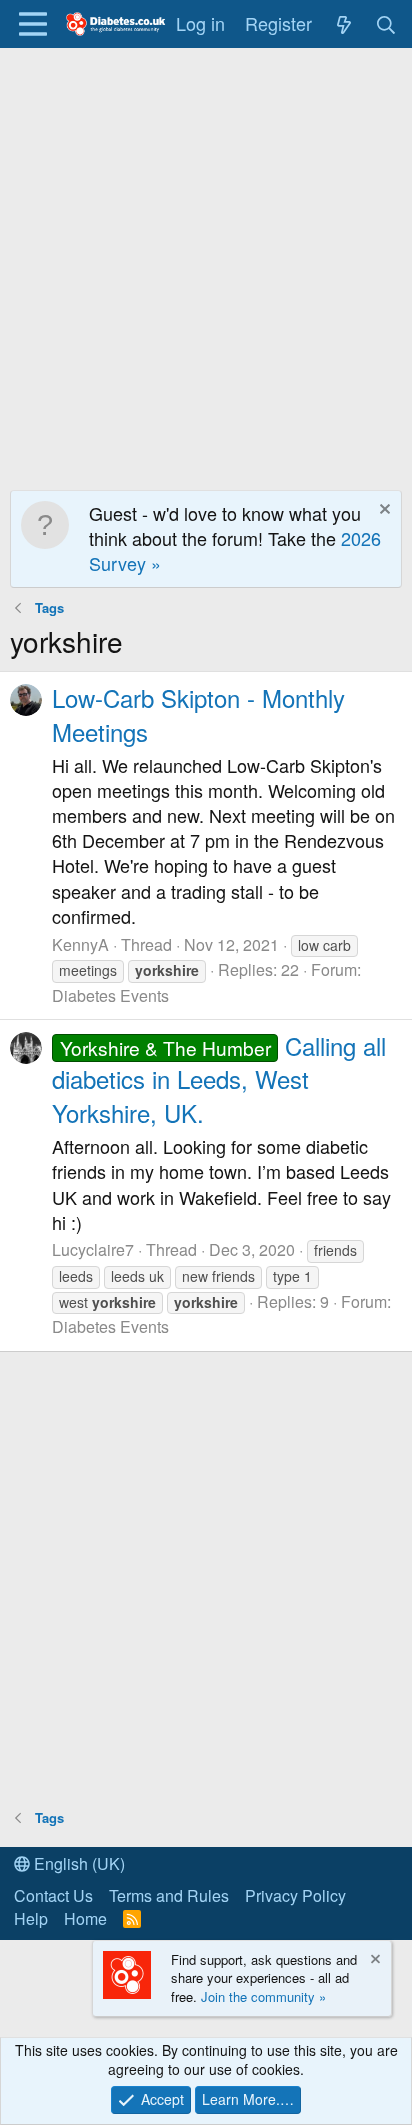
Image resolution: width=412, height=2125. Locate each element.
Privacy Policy (295, 1895)
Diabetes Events (110, 995)
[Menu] (32, 24)
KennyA (80, 944)
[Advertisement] (206, 264)
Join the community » (263, 1996)
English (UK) (77, 1863)
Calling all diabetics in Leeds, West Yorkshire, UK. (219, 1079)
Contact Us (53, 1895)
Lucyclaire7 (93, 1249)
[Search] (386, 23)
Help (31, 1918)
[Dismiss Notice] (382, 511)
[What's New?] (343, 23)
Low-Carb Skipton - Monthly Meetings (198, 714)
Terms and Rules (169, 1895)
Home (85, 1918)
